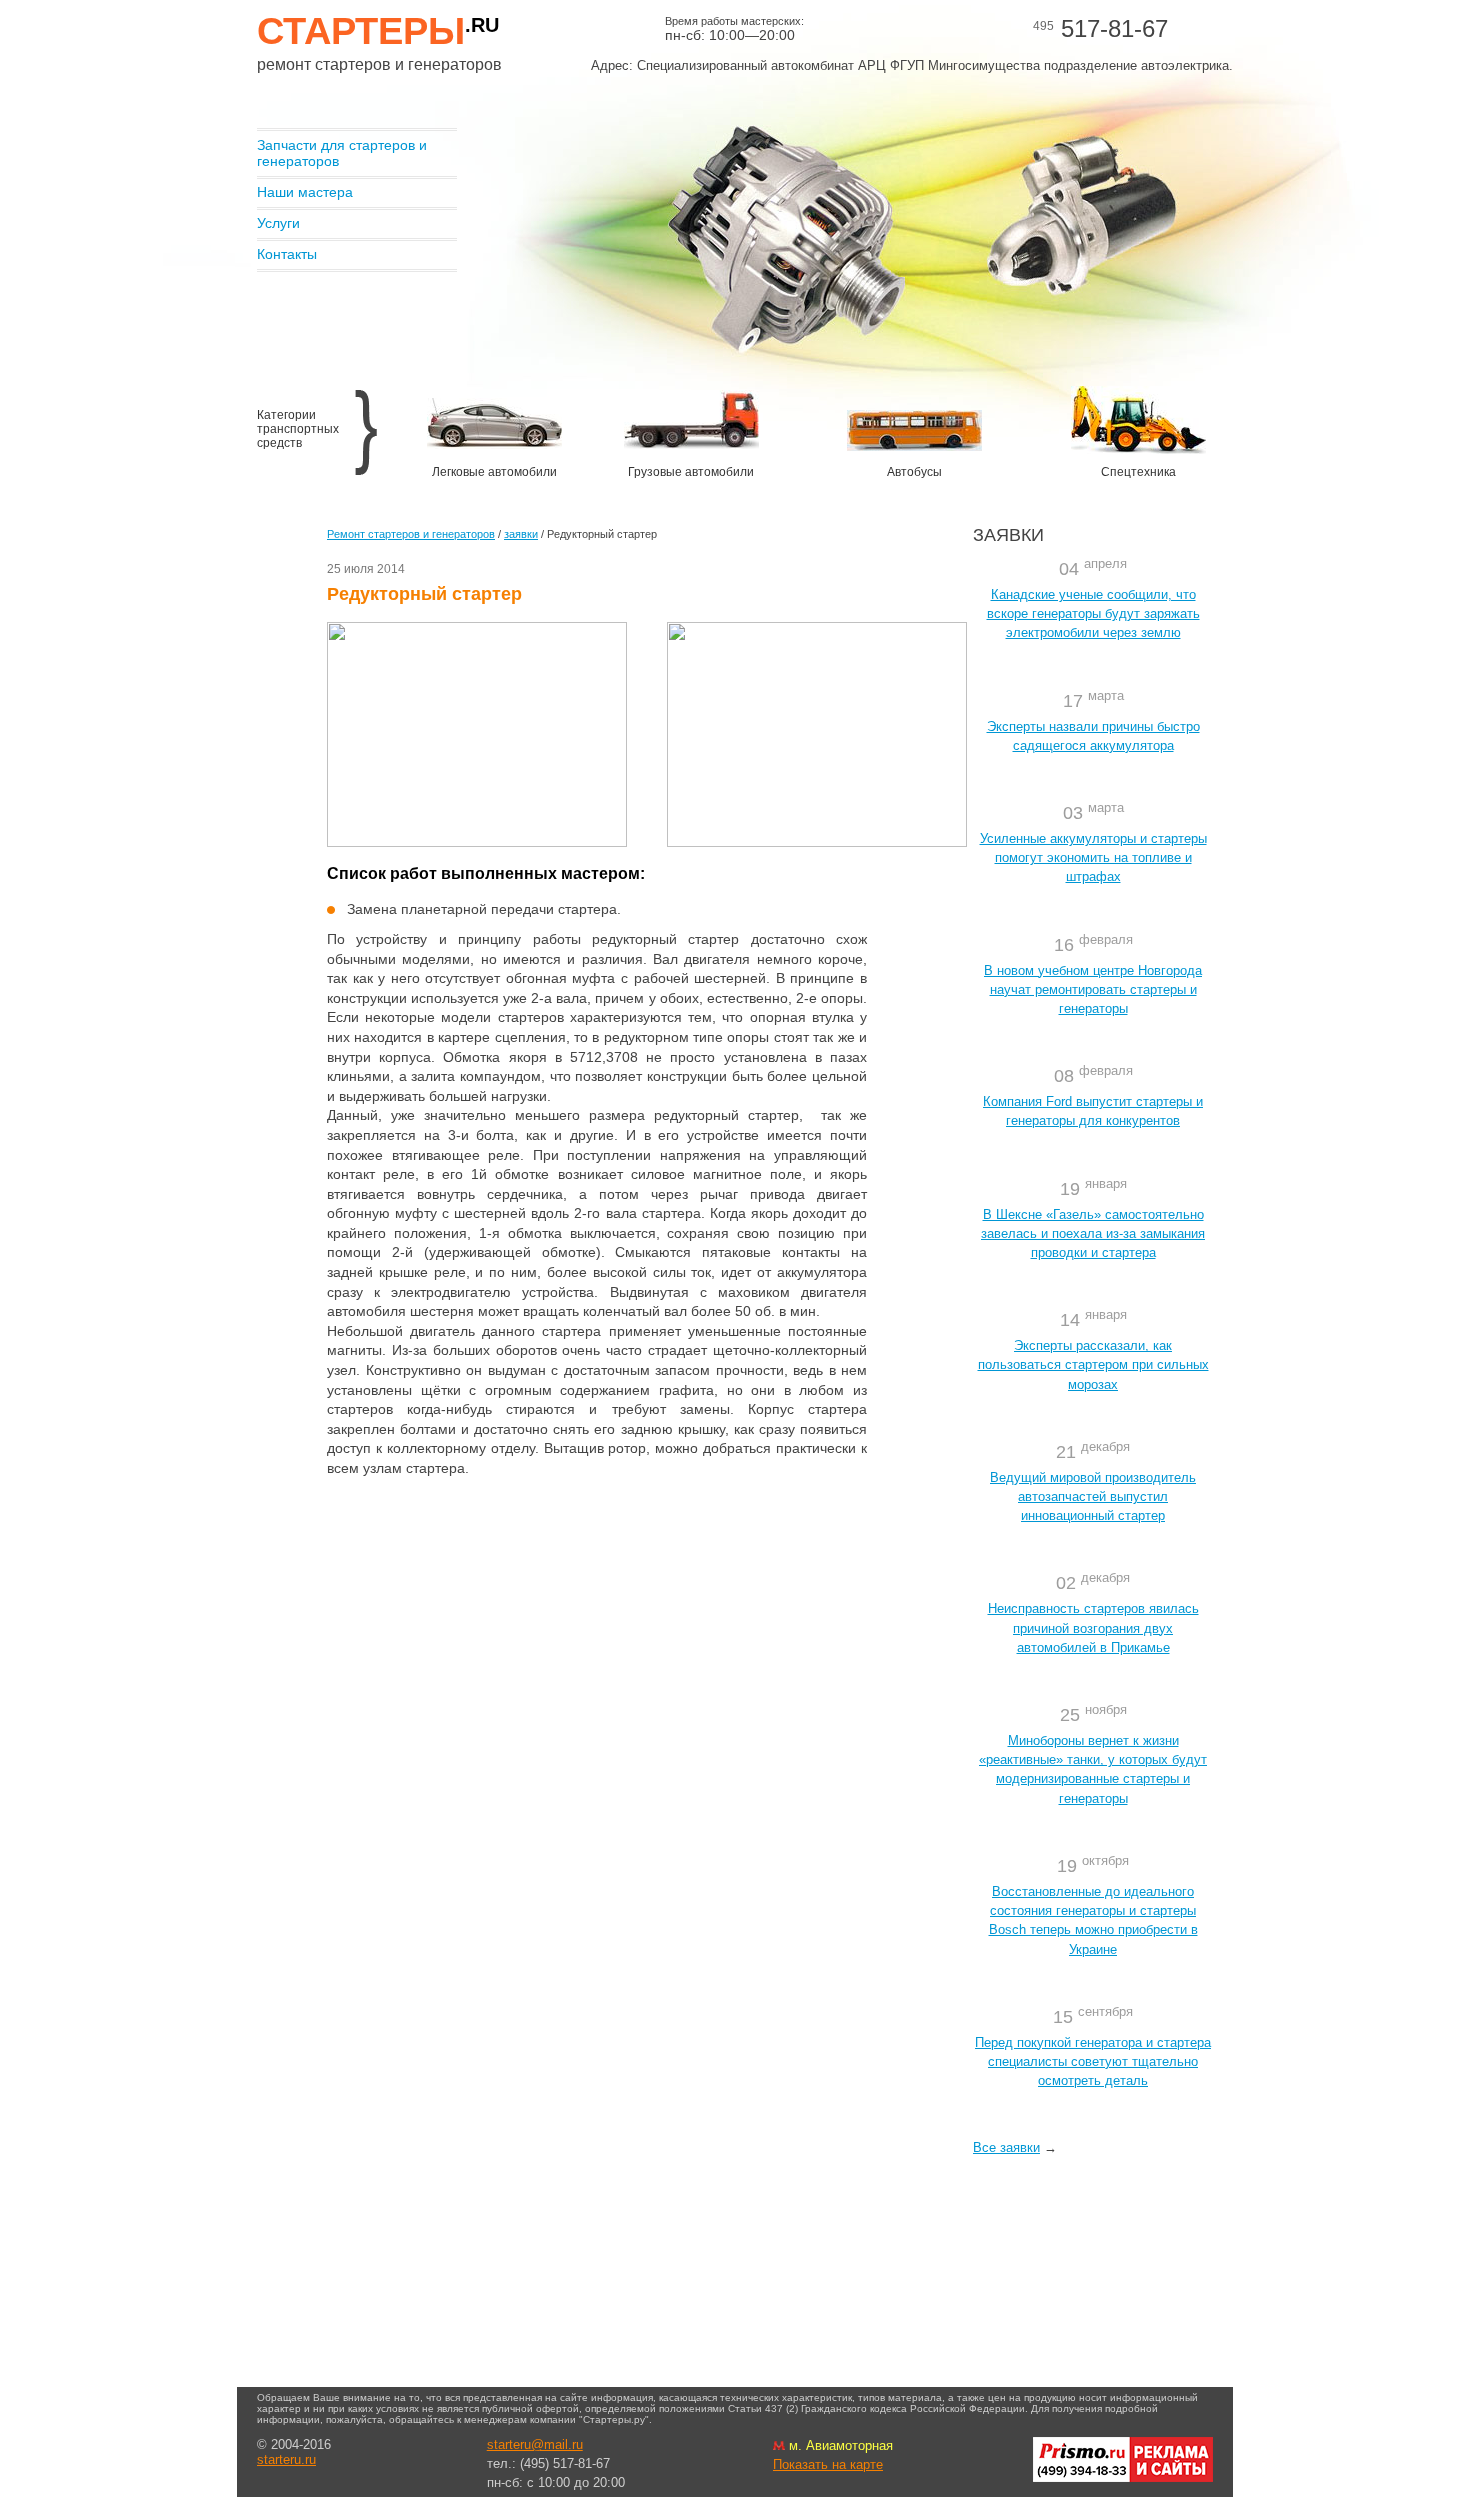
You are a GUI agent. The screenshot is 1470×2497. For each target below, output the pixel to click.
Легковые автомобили (494, 472)
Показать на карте (828, 2464)
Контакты (287, 254)
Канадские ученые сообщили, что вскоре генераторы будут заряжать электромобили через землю (1093, 613)
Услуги (278, 223)
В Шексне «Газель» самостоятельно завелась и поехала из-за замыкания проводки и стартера (1093, 1233)
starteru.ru (286, 2459)
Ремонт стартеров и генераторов (411, 534)
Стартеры (378, 31)
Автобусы (914, 472)
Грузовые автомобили (691, 472)
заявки (521, 534)
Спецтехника (1138, 472)
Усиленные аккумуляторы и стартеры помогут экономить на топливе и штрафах (1093, 857)
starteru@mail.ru (535, 2444)
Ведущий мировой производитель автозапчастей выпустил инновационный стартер (1093, 1496)
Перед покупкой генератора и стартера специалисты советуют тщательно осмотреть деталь (1093, 2061)
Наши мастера (305, 192)
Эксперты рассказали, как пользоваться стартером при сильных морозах (1093, 1364)
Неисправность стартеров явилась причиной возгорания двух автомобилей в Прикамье (1093, 1627)
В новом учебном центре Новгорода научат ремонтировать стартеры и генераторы (1093, 989)
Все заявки (1006, 2147)
